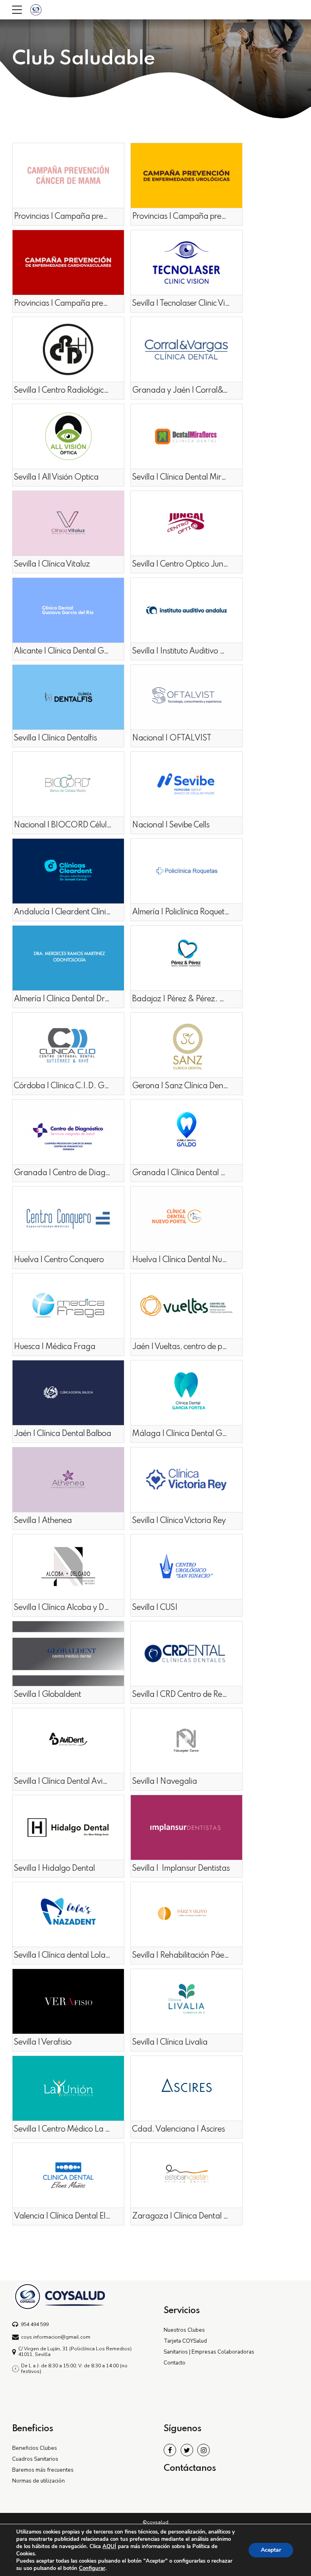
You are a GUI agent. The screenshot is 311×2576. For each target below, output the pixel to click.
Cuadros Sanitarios (35, 2459)
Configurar (92, 2568)
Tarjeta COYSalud (185, 2341)
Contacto (175, 2363)
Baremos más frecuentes (43, 2470)
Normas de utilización (38, 2481)
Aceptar (271, 2550)
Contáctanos (190, 2468)
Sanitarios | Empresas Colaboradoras (209, 2352)
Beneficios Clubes (35, 2448)
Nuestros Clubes (184, 2330)
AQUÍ (109, 2546)
